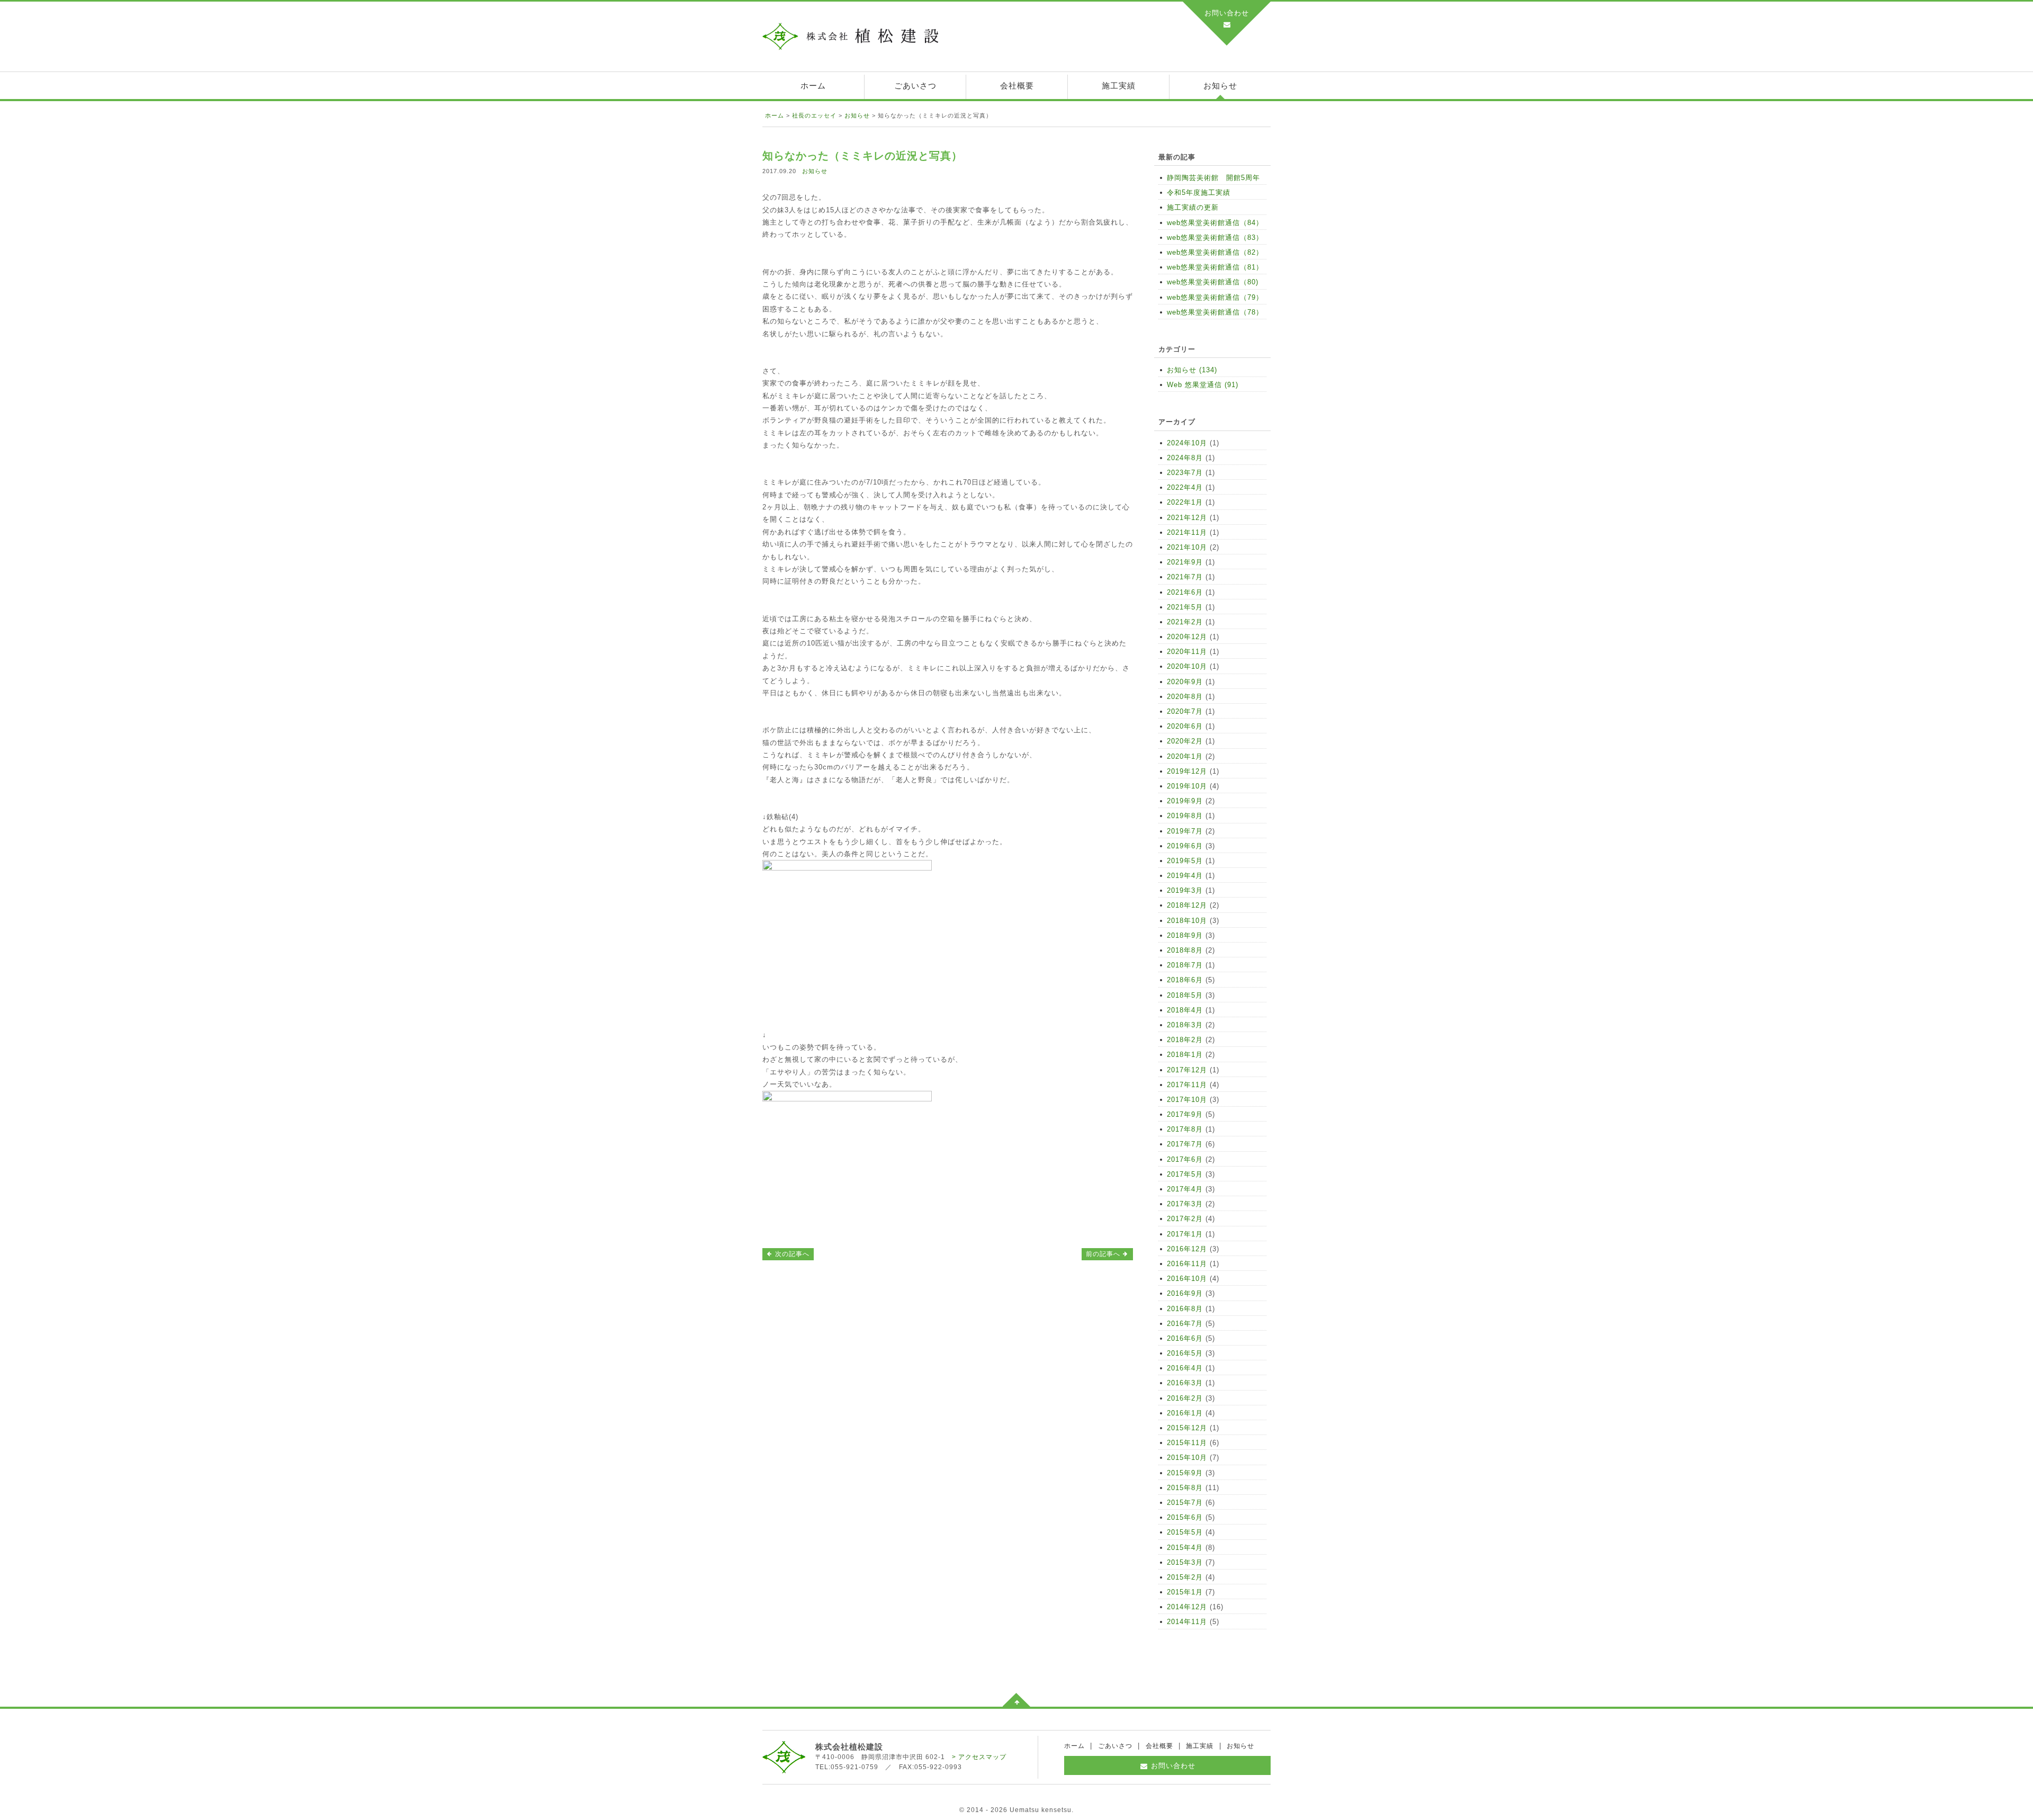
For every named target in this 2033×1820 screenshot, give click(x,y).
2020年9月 (1185, 682)
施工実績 (1119, 86)
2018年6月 (1185, 980)
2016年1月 (1185, 1413)
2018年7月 (1185, 965)
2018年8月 (1185, 950)
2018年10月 (1187, 921)
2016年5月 (1185, 1353)
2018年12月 (1187, 905)
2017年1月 (1185, 1234)
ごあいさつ (915, 86)
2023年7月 (1185, 473)
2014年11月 (1187, 1622)
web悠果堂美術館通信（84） (1215, 223)
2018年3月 (1185, 1025)
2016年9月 (1185, 1293)
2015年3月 (1185, 1562)
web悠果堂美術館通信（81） (1215, 267)
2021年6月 (1185, 592)
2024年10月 (1187, 443)
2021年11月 (1187, 532)
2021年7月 (1185, 577)
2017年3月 (1185, 1204)
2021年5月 (1185, 607)
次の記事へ (791, 1254)
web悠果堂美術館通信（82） (1215, 252)
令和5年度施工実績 (1199, 192)
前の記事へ (1104, 1254)
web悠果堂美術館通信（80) (1213, 282)
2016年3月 (1185, 1383)
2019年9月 (1185, 801)
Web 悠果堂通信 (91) (1203, 385)
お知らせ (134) (1192, 370)
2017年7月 (1185, 1144)
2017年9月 (1185, 1114)
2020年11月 (1187, 652)
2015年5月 (1185, 1532)
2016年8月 (1185, 1309)
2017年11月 (1187, 1085)
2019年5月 (1185, 861)
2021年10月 (1187, 547)
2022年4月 (1185, 487)
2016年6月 (1185, 1338)
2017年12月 (1187, 1070)
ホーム (813, 86)
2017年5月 (1185, 1174)
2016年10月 (1187, 1279)
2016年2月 (1185, 1398)
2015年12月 (1187, 1428)
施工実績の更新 (1193, 207)
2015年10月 (1187, 1458)
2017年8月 (1185, 1129)
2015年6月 (1185, 1517)
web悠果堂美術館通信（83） (1215, 237)
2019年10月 (1187, 786)
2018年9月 (1185, 935)
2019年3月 (1185, 890)
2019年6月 (1185, 846)
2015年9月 (1185, 1473)
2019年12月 (1187, 771)
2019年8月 (1185, 816)
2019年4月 (1185, 876)
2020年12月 (1187, 637)
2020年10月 (1187, 666)
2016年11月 (1187, 1264)
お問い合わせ (1227, 13)
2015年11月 (1187, 1443)
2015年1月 (1185, 1592)
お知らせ (1220, 86)
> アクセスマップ (979, 1757)
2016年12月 (1187, 1249)
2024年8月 (1185, 458)
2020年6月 (1185, 726)
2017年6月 (1185, 1159)
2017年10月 (1187, 1100)
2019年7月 (1185, 831)
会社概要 (1017, 86)
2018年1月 (1185, 1055)
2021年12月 (1187, 518)
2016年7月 (1185, 1324)
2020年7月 (1185, 711)
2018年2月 (1185, 1040)
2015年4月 (1185, 1548)
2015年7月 (1185, 1503)
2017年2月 (1185, 1219)
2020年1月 (1185, 756)
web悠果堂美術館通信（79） (1215, 297)
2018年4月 (1185, 1010)
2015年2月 (1185, 1577)
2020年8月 (1185, 697)
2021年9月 (1185, 562)
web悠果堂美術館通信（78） (1215, 312)
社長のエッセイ (814, 115)
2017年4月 (1185, 1189)
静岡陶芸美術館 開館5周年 (1213, 178)
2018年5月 (1185, 995)
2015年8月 (1185, 1488)
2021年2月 (1185, 622)
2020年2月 (1185, 741)
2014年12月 (1187, 1607)
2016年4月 (1185, 1368)
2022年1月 (1185, 502)
